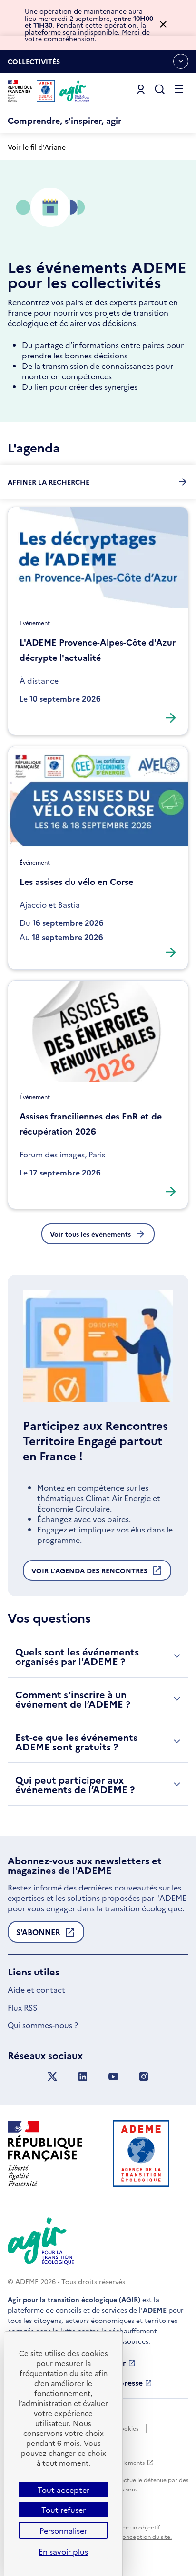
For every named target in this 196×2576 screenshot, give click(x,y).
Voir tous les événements (90, 1234)
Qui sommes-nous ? (43, 2025)
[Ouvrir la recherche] (160, 90)
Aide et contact (36, 1989)
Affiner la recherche (49, 482)
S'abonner (38, 1935)
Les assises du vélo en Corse (76, 881)
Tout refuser (64, 2510)
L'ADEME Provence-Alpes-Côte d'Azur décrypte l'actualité (98, 650)
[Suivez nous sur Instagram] (144, 2077)
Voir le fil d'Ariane (37, 147)
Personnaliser (63, 2530)
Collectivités (34, 65)
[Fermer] (163, 25)
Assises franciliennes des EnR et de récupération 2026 (91, 1123)
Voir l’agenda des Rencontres (89, 1573)
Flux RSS (22, 2007)
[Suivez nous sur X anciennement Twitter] (52, 2077)
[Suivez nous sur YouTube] (113, 2077)
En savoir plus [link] (63, 2551)
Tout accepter (64, 2490)
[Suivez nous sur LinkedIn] (83, 2077)
